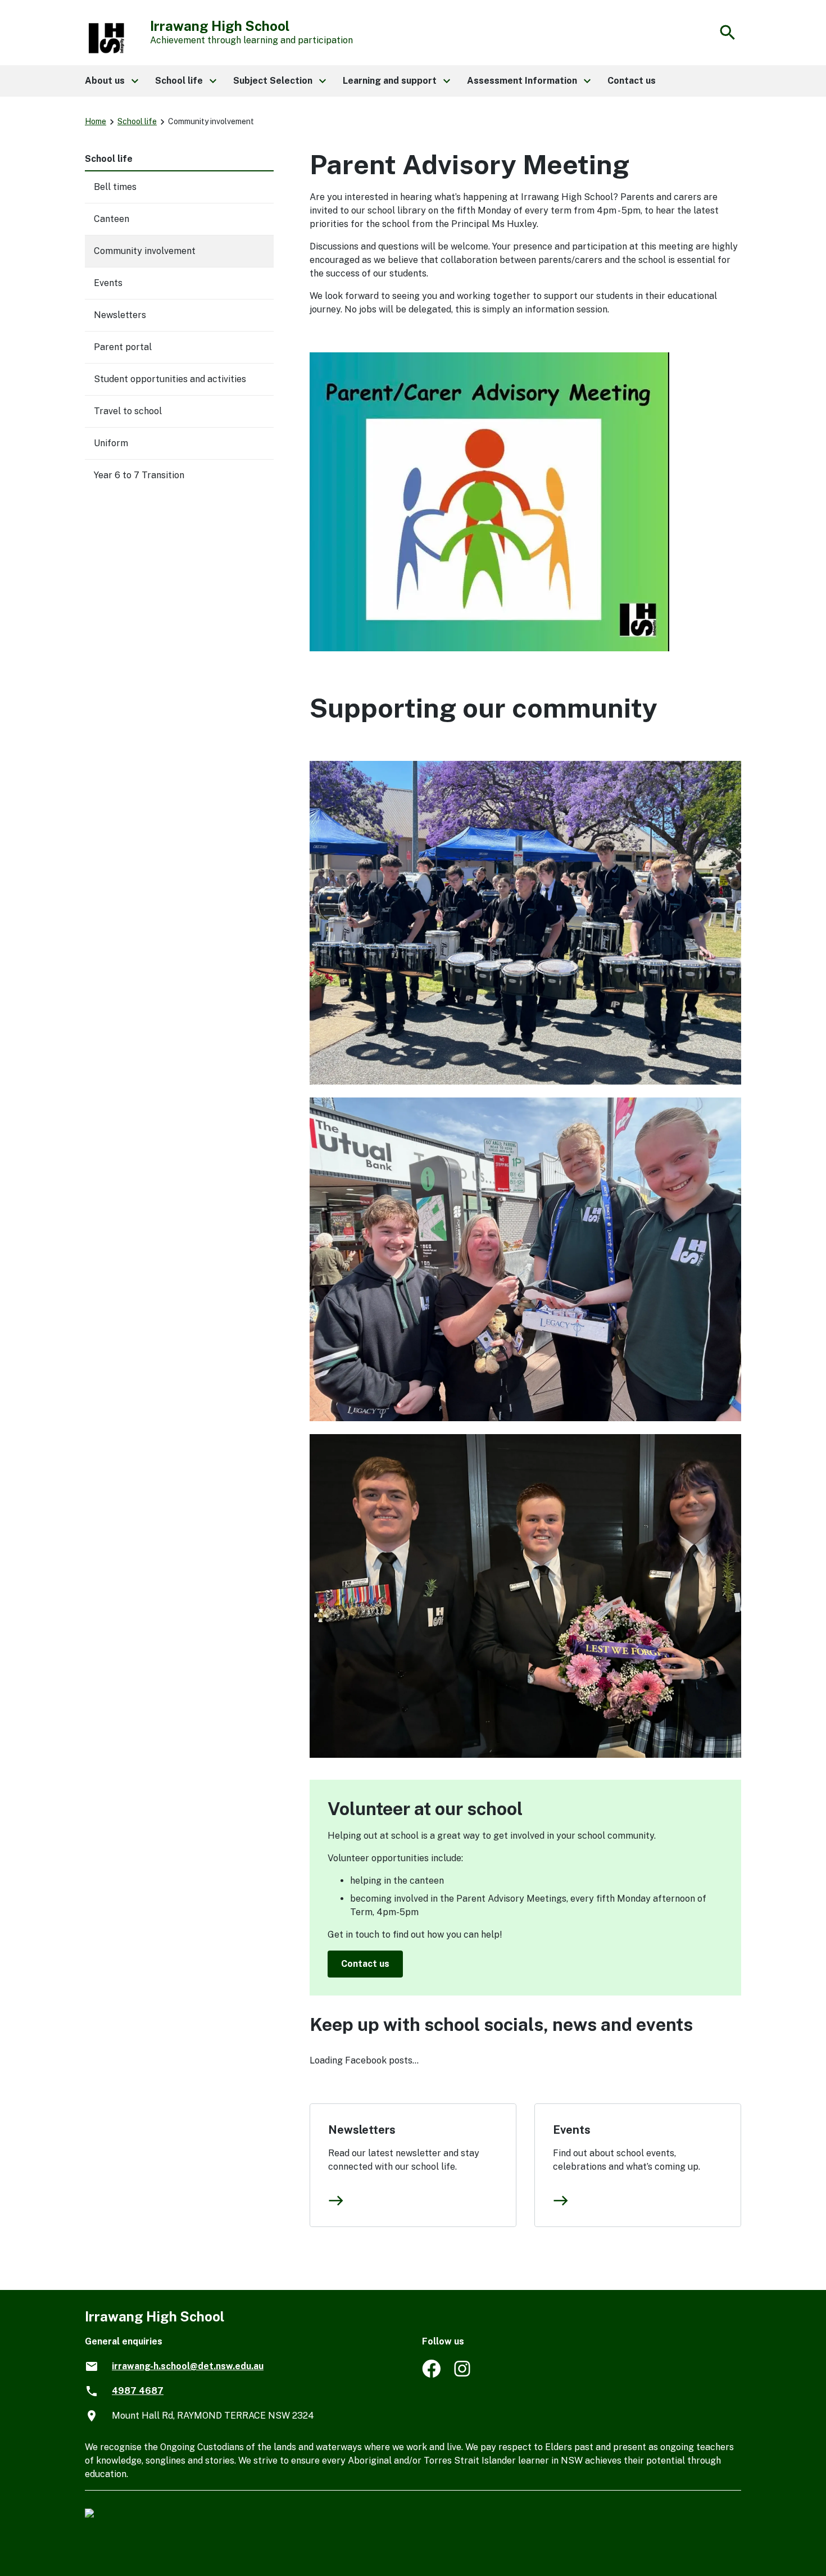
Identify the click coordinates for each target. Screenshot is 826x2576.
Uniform (111, 443)
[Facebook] (431, 2375)
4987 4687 (138, 2391)
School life (137, 121)
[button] (111, 81)
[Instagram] (463, 2375)
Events (572, 2130)
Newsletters (362, 2130)
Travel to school (128, 411)
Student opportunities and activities (170, 379)
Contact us (365, 1964)
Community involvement (145, 251)
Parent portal (123, 347)
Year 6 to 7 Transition (139, 475)
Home (96, 121)
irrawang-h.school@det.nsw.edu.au (188, 2366)
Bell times (115, 187)
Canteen (112, 219)
